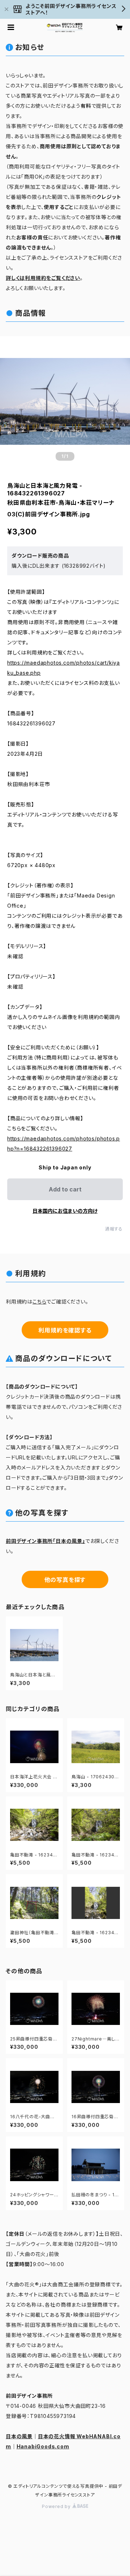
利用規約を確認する (65, 1330)
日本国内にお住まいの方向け (65, 1211)
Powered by (57, 2506)
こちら (39, 1302)
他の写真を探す (65, 1580)
